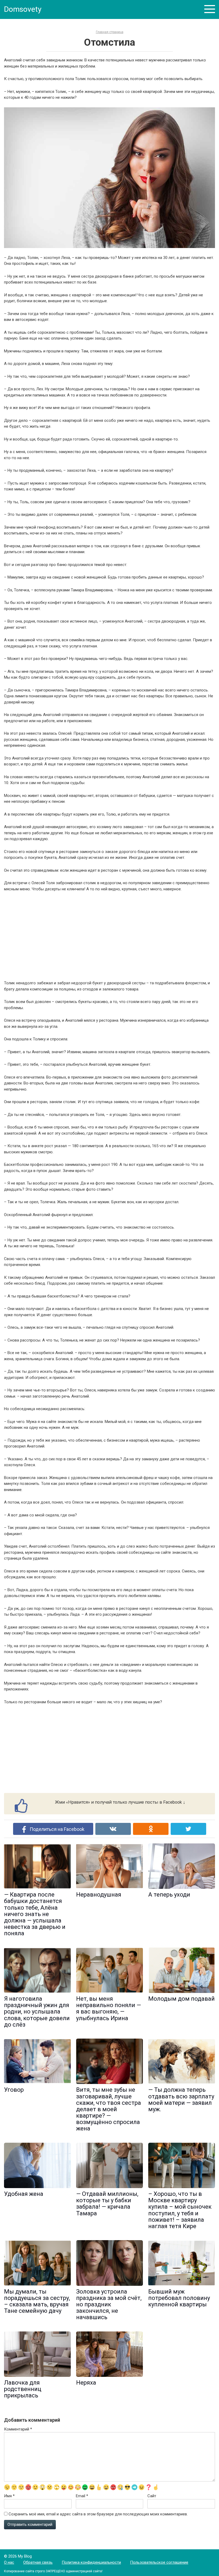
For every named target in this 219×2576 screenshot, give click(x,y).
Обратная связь (38, 2562)
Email (82, 2496)
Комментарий (18, 2429)
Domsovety (23, 9)
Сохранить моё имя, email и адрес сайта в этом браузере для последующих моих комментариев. (98, 2514)
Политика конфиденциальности (91, 2562)
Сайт (152, 2496)
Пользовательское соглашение (159, 2562)
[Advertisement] (109, 936)
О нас (9, 2562)
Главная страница (110, 32)
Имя (9, 2496)
